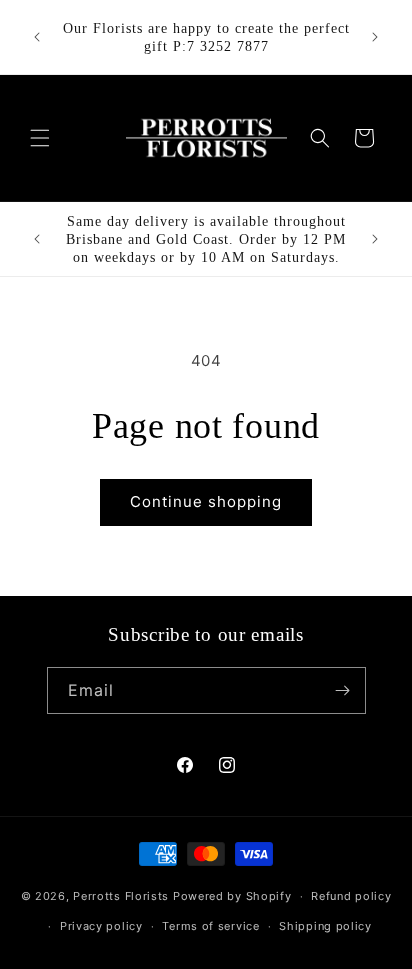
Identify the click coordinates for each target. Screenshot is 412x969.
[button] (40, 138)
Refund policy (351, 896)
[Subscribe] (343, 690)
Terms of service (210, 926)
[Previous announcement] (37, 37)
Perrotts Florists (121, 896)
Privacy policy (101, 926)
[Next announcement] (375, 37)
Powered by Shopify (232, 896)
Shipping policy (325, 926)
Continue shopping (206, 501)
